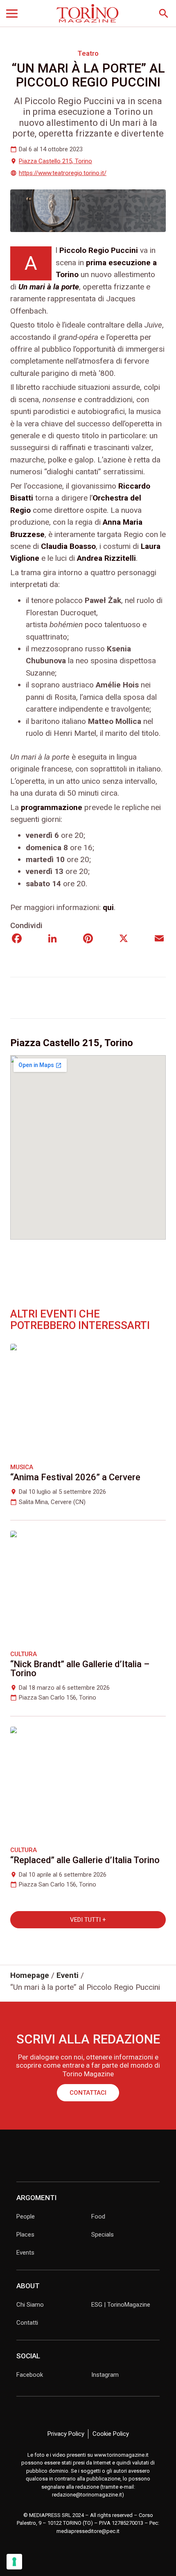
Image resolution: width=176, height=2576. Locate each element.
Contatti (27, 2323)
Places (25, 2235)
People (26, 2216)
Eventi (68, 1975)
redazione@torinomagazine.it (87, 2495)
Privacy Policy (66, 2434)
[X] (124, 939)
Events (25, 2253)
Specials (103, 2235)
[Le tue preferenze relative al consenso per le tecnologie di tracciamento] (14, 2562)
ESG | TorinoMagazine (121, 2305)
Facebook (30, 2375)
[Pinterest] (88, 939)
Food (98, 2216)
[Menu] (12, 14)
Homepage (30, 1975)
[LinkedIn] (52, 939)
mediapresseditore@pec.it (88, 2531)
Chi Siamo (30, 2305)
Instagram (105, 2375)
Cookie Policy (111, 2434)
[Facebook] (17, 939)
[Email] (159, 939)
